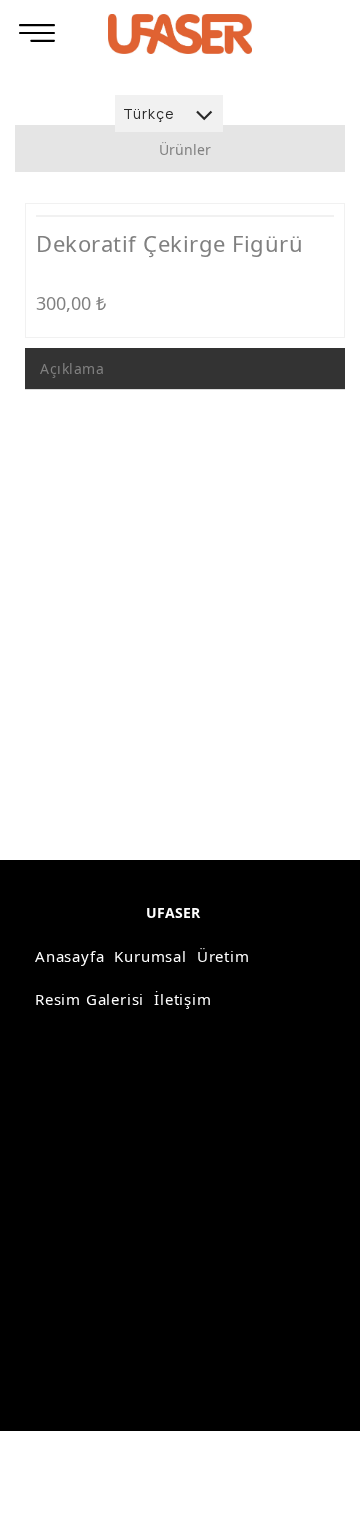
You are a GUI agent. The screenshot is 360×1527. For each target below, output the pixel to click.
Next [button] (301, 224)
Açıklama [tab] (72, 368)
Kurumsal (150, 956)
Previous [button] (69, 224)
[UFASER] (180, 34)
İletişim (182, 999)
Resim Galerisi (89, 999)
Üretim (223, 956)
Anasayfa (69, 956)
